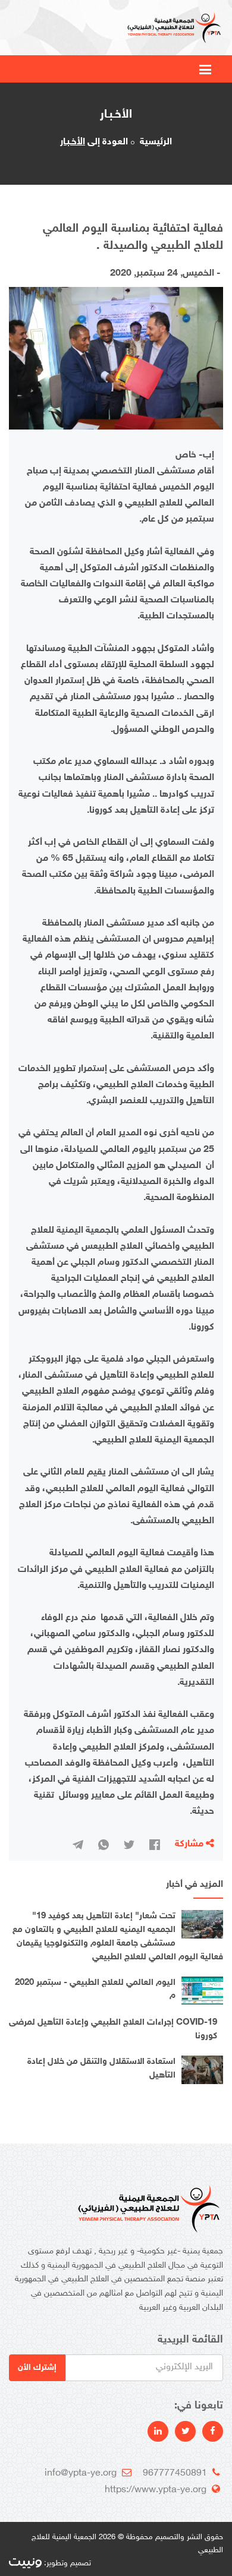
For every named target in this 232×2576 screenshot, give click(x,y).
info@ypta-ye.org (81, 2474)
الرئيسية (156, 142)
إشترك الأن (37, 2368)
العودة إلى (94, 142)
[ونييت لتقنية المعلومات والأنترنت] (25, 2564)
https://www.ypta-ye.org (156, 2490)
